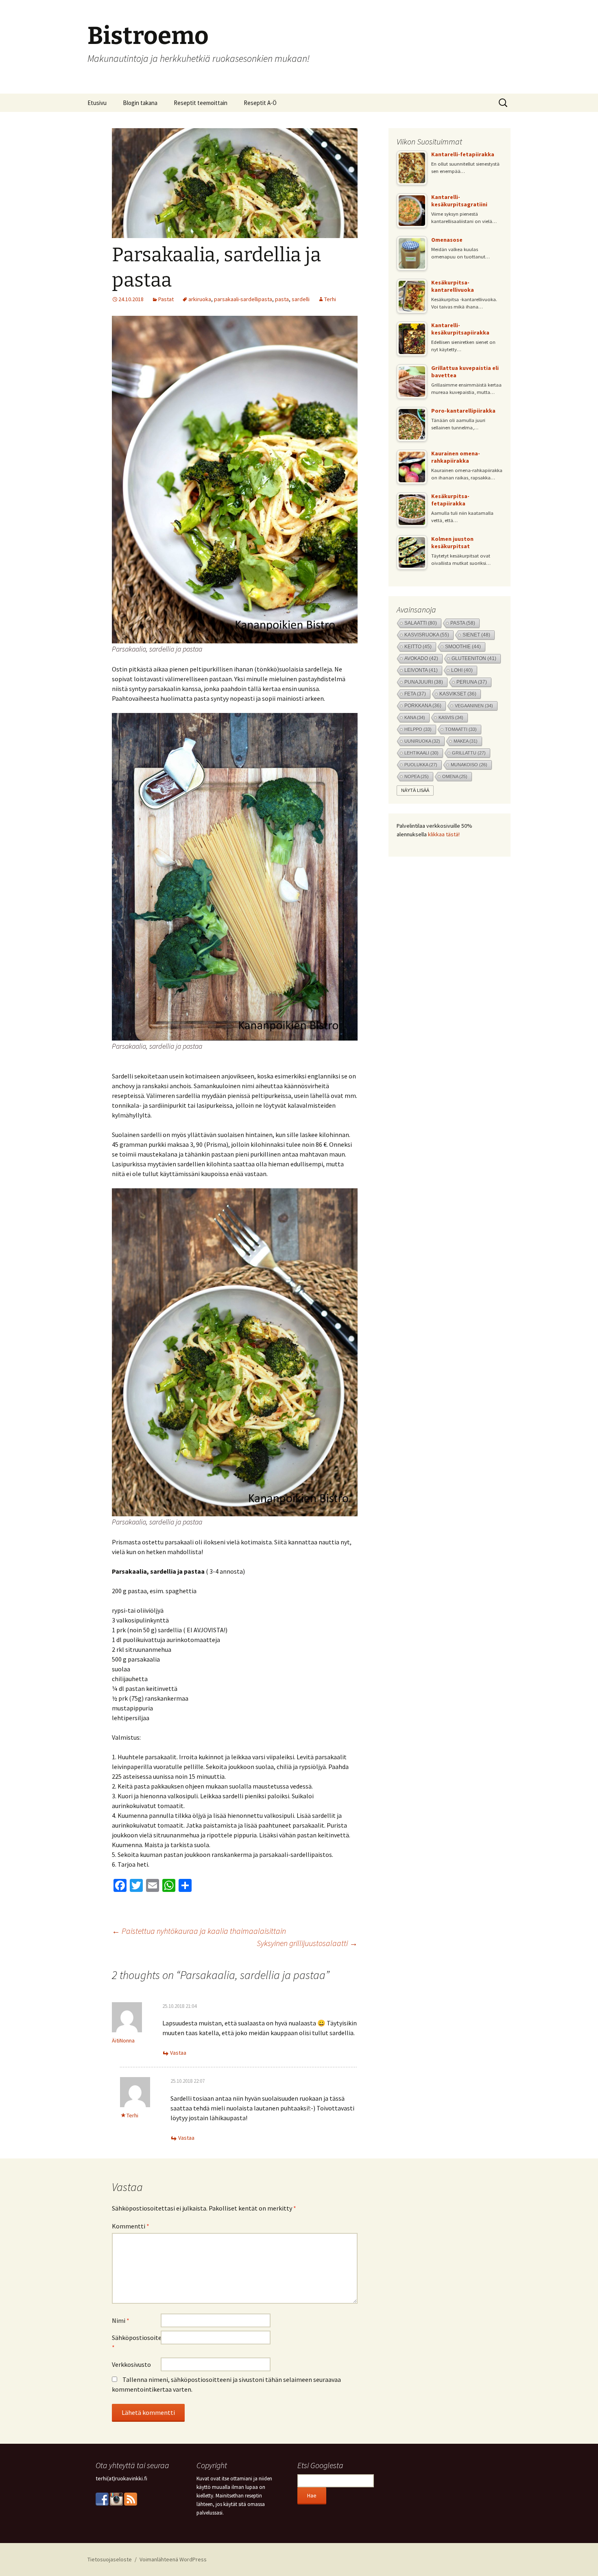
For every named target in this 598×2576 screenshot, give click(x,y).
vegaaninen (474, 706)
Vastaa (178, 2053)
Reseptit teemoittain (201, 103)
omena (455, 776)
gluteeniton (474, 658)
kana (415, 717)
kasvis (451, 717)
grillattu (469, 753)
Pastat (166, 299)
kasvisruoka (427, 635)
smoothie (463, 646)
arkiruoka (200, 299)
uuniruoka (422, 741)
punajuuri (424, 682)
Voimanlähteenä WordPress (173, 2559)
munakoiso (469, 765)
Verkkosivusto (131, 2364)
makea (466, 741)
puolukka (421, 765)
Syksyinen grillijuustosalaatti (307, 1943)
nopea (417, 776)
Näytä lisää (415, 790)
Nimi (121, 2320)
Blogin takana (140, 103)
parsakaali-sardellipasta (243, 299)
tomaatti (461, 729)
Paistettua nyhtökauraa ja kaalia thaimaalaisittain (199, 1931)
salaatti (421, 623)
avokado (421, 658)
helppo (418, 729)
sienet (476, 635)
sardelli (301, 299)
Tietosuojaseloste (110, 2559)
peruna (472, 682)
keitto (418, 646)
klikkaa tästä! (444, 834)
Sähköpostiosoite (136, 2342)
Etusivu (97, 103)
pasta (282, 299)
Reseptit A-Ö (260, 103)
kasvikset (458, 694)
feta (415, 694)
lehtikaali (421, 753)
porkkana (423, 706)
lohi (462, 670)
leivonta (421, 670)
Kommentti (131, 2226)
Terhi (330, 299)
